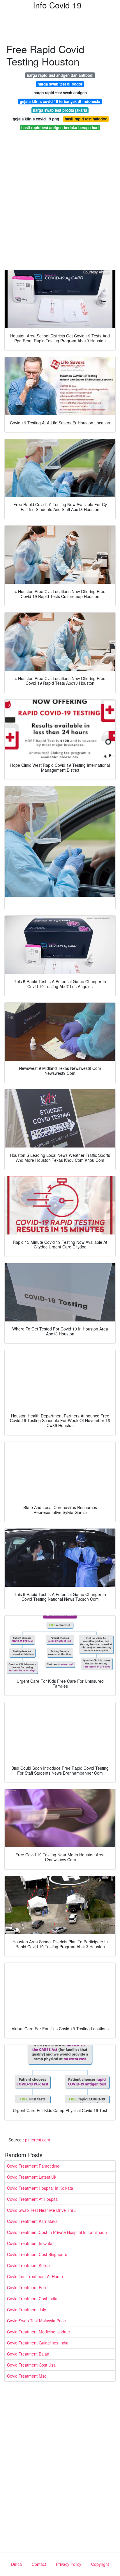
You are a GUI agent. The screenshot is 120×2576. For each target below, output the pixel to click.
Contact (39, 2564)
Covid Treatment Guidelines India (38, 2343)
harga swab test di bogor (60, 84)
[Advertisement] (60, 202)
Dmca (16, 2564)
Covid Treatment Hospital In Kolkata (40, 2188)
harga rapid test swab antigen (60, 93)
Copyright (100, 2564)
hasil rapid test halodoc (86, 119)
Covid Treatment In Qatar (30, 2243)
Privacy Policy (69, 2564)
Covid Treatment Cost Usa (31, 2365)
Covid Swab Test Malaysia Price (36, 2321)
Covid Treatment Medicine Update (38, 2332)
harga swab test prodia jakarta (60, 110)
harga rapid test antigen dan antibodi (60, 75)
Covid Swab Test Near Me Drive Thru (41, 2210)
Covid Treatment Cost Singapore (37, 2254)
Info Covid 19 (57, 5)
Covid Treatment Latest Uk (32, 2177)
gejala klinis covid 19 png (36, 119)
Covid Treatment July (27, 2310)
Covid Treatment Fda (27, 2287)
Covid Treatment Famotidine (33, 2166)
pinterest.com (38, 2140)
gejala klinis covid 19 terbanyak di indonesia (60, 101)
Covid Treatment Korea (28, 2265)
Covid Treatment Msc (27, 2376)
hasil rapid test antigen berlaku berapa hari (60, 128)
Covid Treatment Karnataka (32, 2221)
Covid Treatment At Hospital (33, 2199)
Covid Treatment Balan (28, 2354)
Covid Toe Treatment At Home (35, 2276)
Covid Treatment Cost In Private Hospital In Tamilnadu (57, 2232)
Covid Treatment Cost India (32, 2299)
